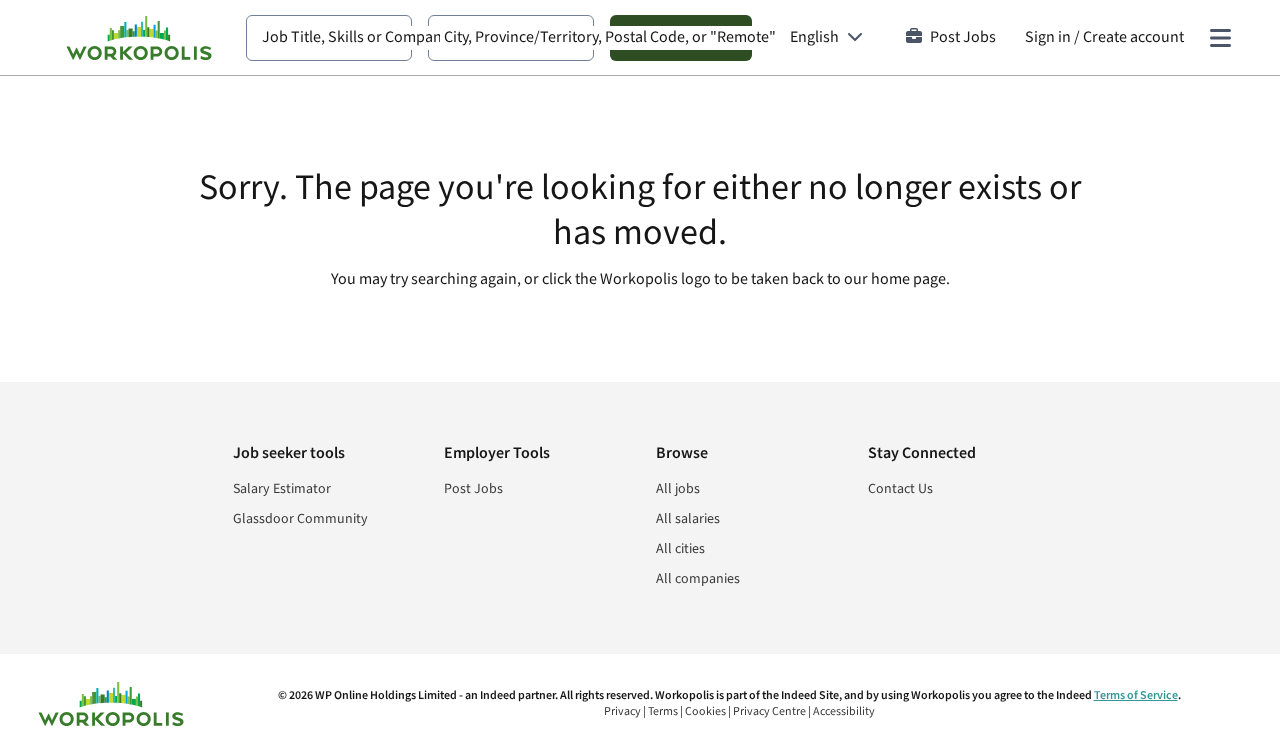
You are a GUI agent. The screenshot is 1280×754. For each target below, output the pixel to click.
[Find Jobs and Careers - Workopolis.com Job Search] (139, 38)
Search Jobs (681, 37)
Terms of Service (1136, 695)
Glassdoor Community (300, 519)
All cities (680, 549)
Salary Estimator (282, 489)
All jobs (678, 489)
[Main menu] (1220, 38)
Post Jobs (963, 37)
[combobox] (329, 38)
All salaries (688, 519)
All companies (698, 579)
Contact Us (900, 489)
